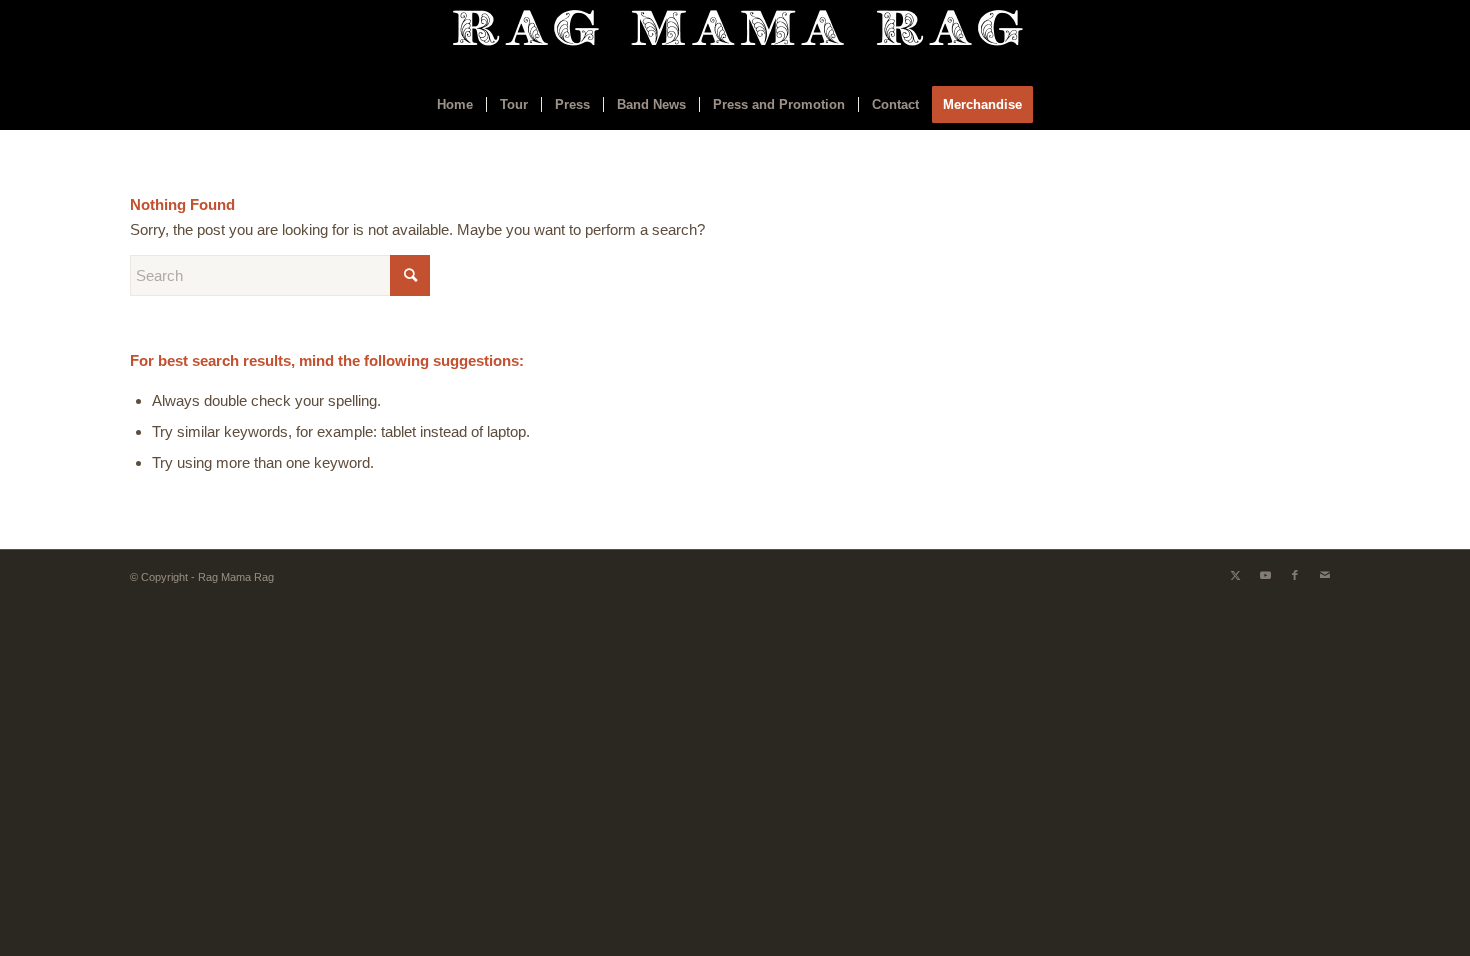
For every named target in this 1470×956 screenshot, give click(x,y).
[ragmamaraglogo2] (735, 40)
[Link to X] (1235, 575)
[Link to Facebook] (1295, 575)
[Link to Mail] (1325, 575)
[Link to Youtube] (1265, 575)
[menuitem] (455, 105)
